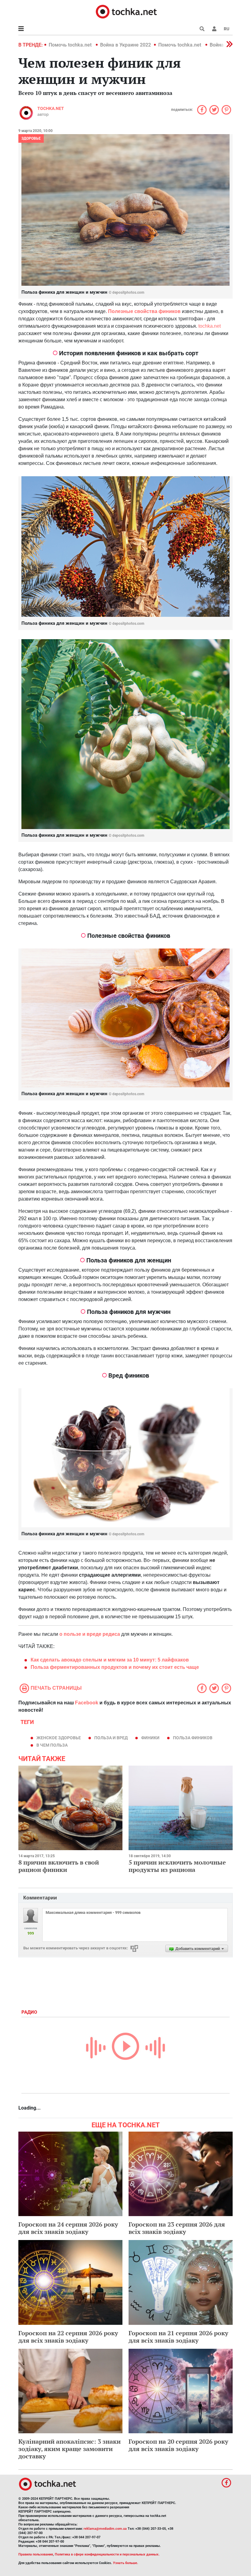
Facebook (87, 1703)
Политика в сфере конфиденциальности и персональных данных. (107, 2554)
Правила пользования (36, 2554)
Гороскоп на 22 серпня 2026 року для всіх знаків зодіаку (68, 2337)
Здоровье (31, 138)
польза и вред (111, 1738)
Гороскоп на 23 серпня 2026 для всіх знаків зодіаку (177, 2228)
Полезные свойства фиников (145, 311)
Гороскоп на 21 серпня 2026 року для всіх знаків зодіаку (178, 2337)
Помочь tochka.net (71, 45)
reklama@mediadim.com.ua (105, 2529)
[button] (214, 29)
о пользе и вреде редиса (90, 1634)
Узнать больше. (125, 2563)
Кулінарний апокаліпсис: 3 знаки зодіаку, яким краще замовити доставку (69, 2449)
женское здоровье (59, 1738)
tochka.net (51, 108)
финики (150, 1738)
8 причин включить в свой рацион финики (59, 1866)
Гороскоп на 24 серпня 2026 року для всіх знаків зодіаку (68, 2228)
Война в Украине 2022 (125, 45)
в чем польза (52, 1745)
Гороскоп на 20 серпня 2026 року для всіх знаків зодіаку (178, 2445)
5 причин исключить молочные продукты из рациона (177, 1866)
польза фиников (193, 1738)
